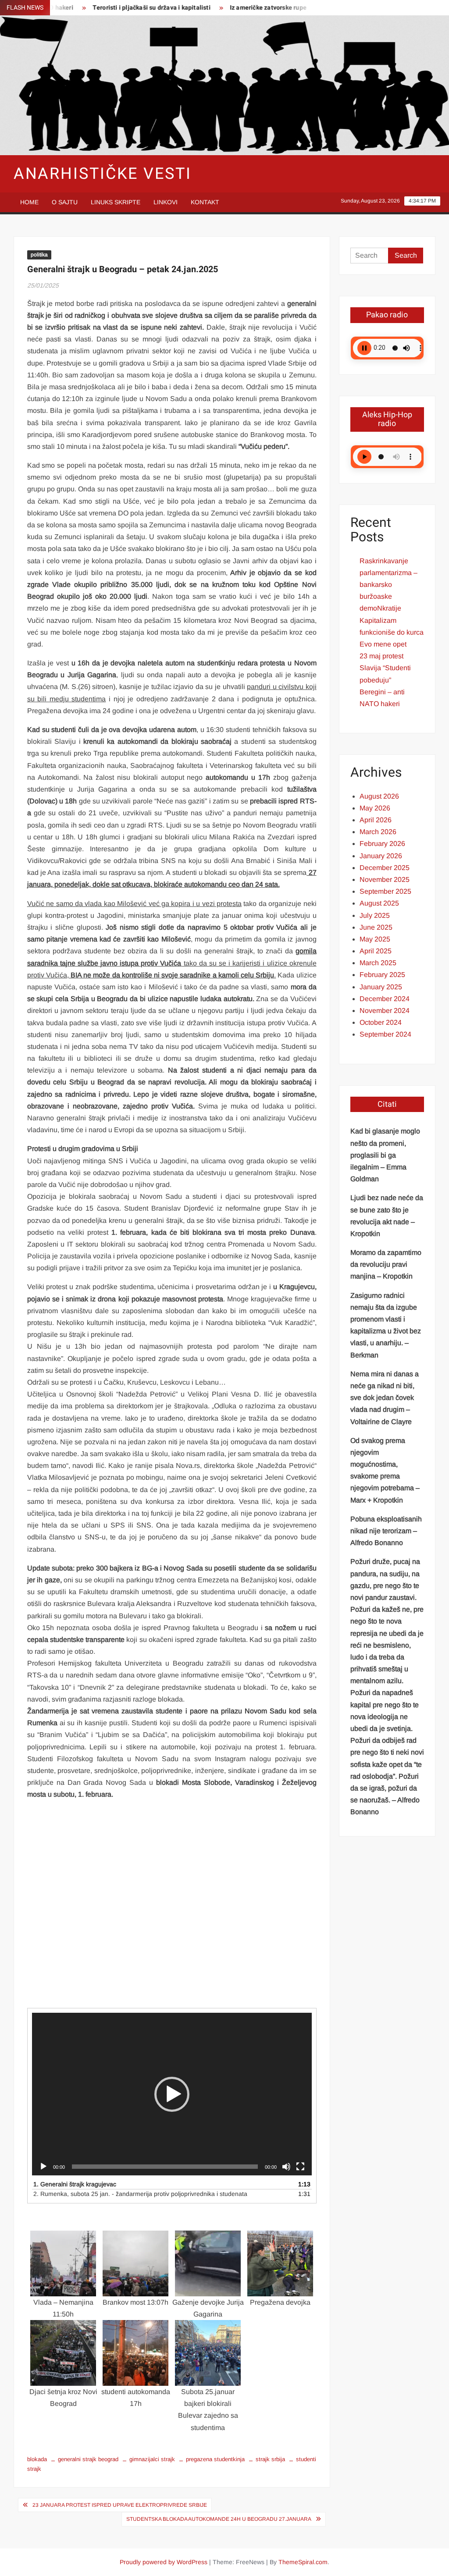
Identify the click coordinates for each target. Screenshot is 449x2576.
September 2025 (385, 891)
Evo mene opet (383, 644)
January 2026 (381, 856)
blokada (37, 2459)
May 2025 (375, 939)
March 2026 (378, 832)
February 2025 (382, 975)
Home (29, 202)
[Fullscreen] (300, 2167)
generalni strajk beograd (88, 2459)
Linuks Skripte (116, 202)
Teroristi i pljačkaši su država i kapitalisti (113, 8)
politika (39, 255)
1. (75, 2184)
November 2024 (385, 1011)
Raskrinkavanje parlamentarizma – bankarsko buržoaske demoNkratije (388, 585)
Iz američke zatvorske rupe (230, 8)
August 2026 (379, 796)
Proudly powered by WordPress (164, 2562)
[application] (172, 2094)
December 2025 (385, 868)
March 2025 (378, 963)
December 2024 (385, 999)
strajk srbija (270, 2459)
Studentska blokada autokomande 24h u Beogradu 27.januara (219, 2519)
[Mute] (286, 2167)
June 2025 (376, 927)
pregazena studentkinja (215, 2459)
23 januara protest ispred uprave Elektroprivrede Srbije (120, 2505)
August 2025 (379, 903)
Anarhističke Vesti (103, 174)
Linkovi (166, 202)
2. (140, 2194)
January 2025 (381, 987)
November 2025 (385, 879)
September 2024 (385, 1034)
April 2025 (376, 951)
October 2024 (381, 1022)
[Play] (43, 2167)
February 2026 (382, 844)
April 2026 (376, 820)
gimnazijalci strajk (152, 2459)
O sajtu (65, 202)
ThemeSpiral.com (303, 2562)
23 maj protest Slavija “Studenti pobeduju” (385, 668)
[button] (172, 2094)
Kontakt (205, 202)
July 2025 (375, 915)
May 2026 (375, 808)
